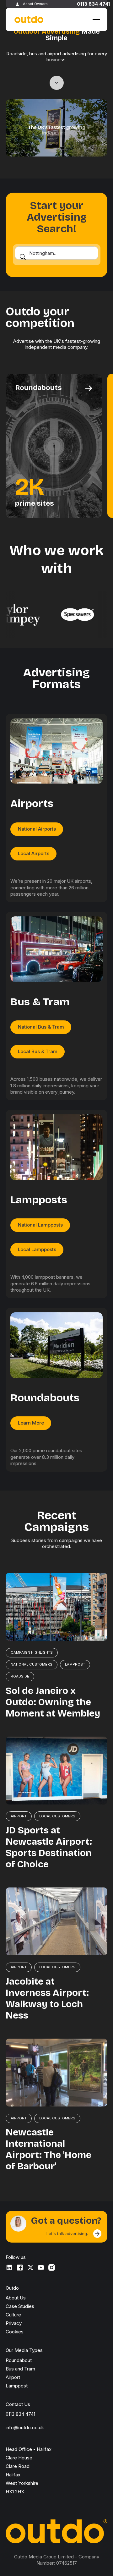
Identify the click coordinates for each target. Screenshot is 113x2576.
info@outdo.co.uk (25, 2428)
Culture (13, 2315)
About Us (16, 2298)
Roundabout (19, 2360)
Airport (13, 2377)
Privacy (14, 2323)
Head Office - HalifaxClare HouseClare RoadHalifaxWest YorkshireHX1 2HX (29, 2470)
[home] (28, 20)
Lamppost (17, 2386)
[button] (95, 19)
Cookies (15, 2332)
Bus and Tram (20, 2369)
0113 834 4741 (93, 4)
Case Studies (20, 2306)
